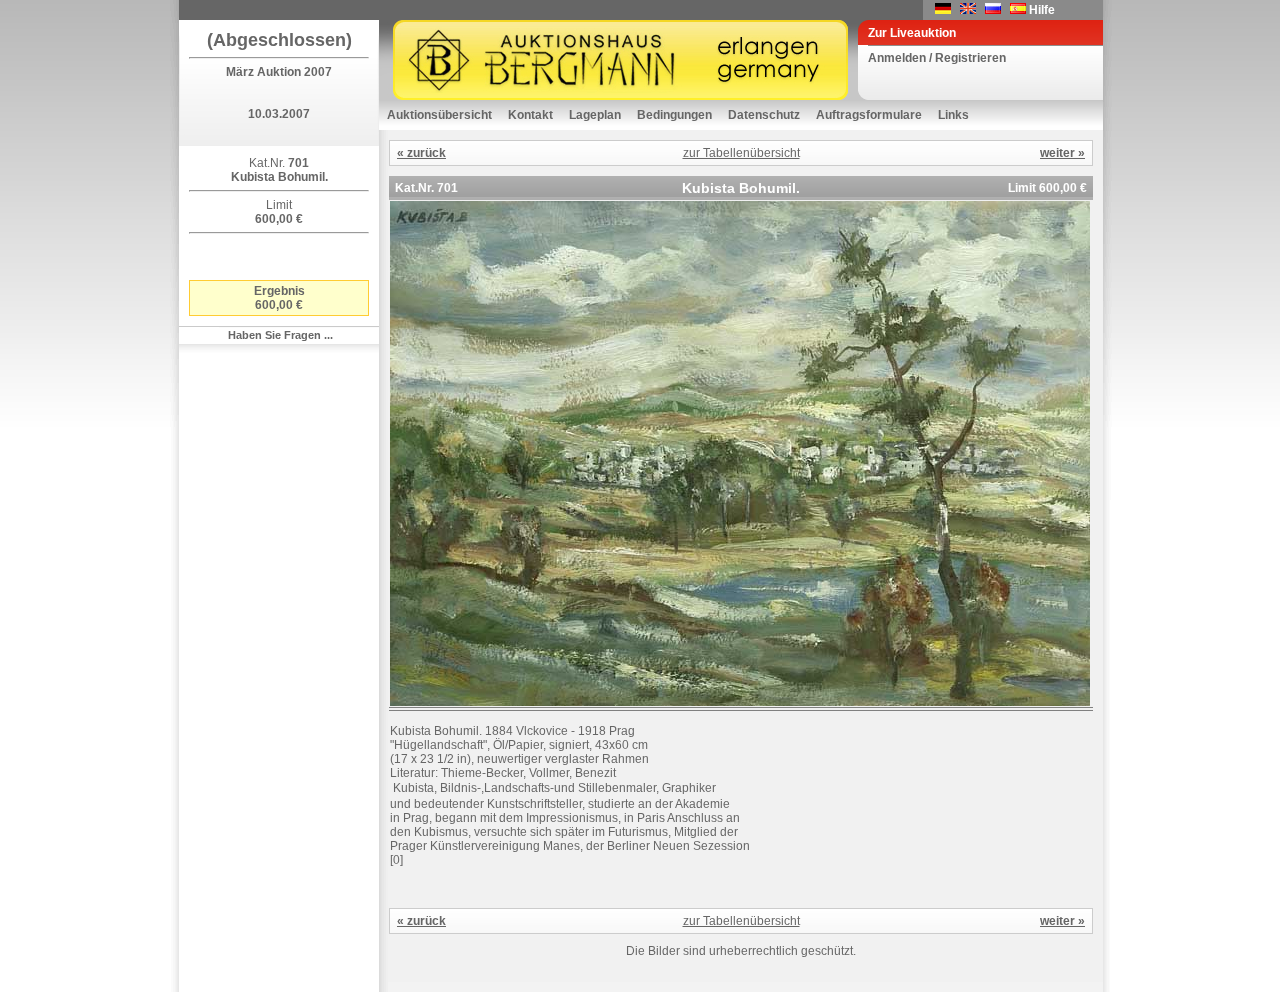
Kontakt (530, 115)
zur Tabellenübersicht (741, 153)
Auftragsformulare (869, 115)
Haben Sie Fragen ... (280, 335)
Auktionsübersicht (439, 115)
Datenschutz (764, 115)
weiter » (1062, 153)
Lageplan (595, 115)
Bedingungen (674, 115)
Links (953, 115)
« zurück (421, 153)
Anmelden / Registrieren (937, 58)
